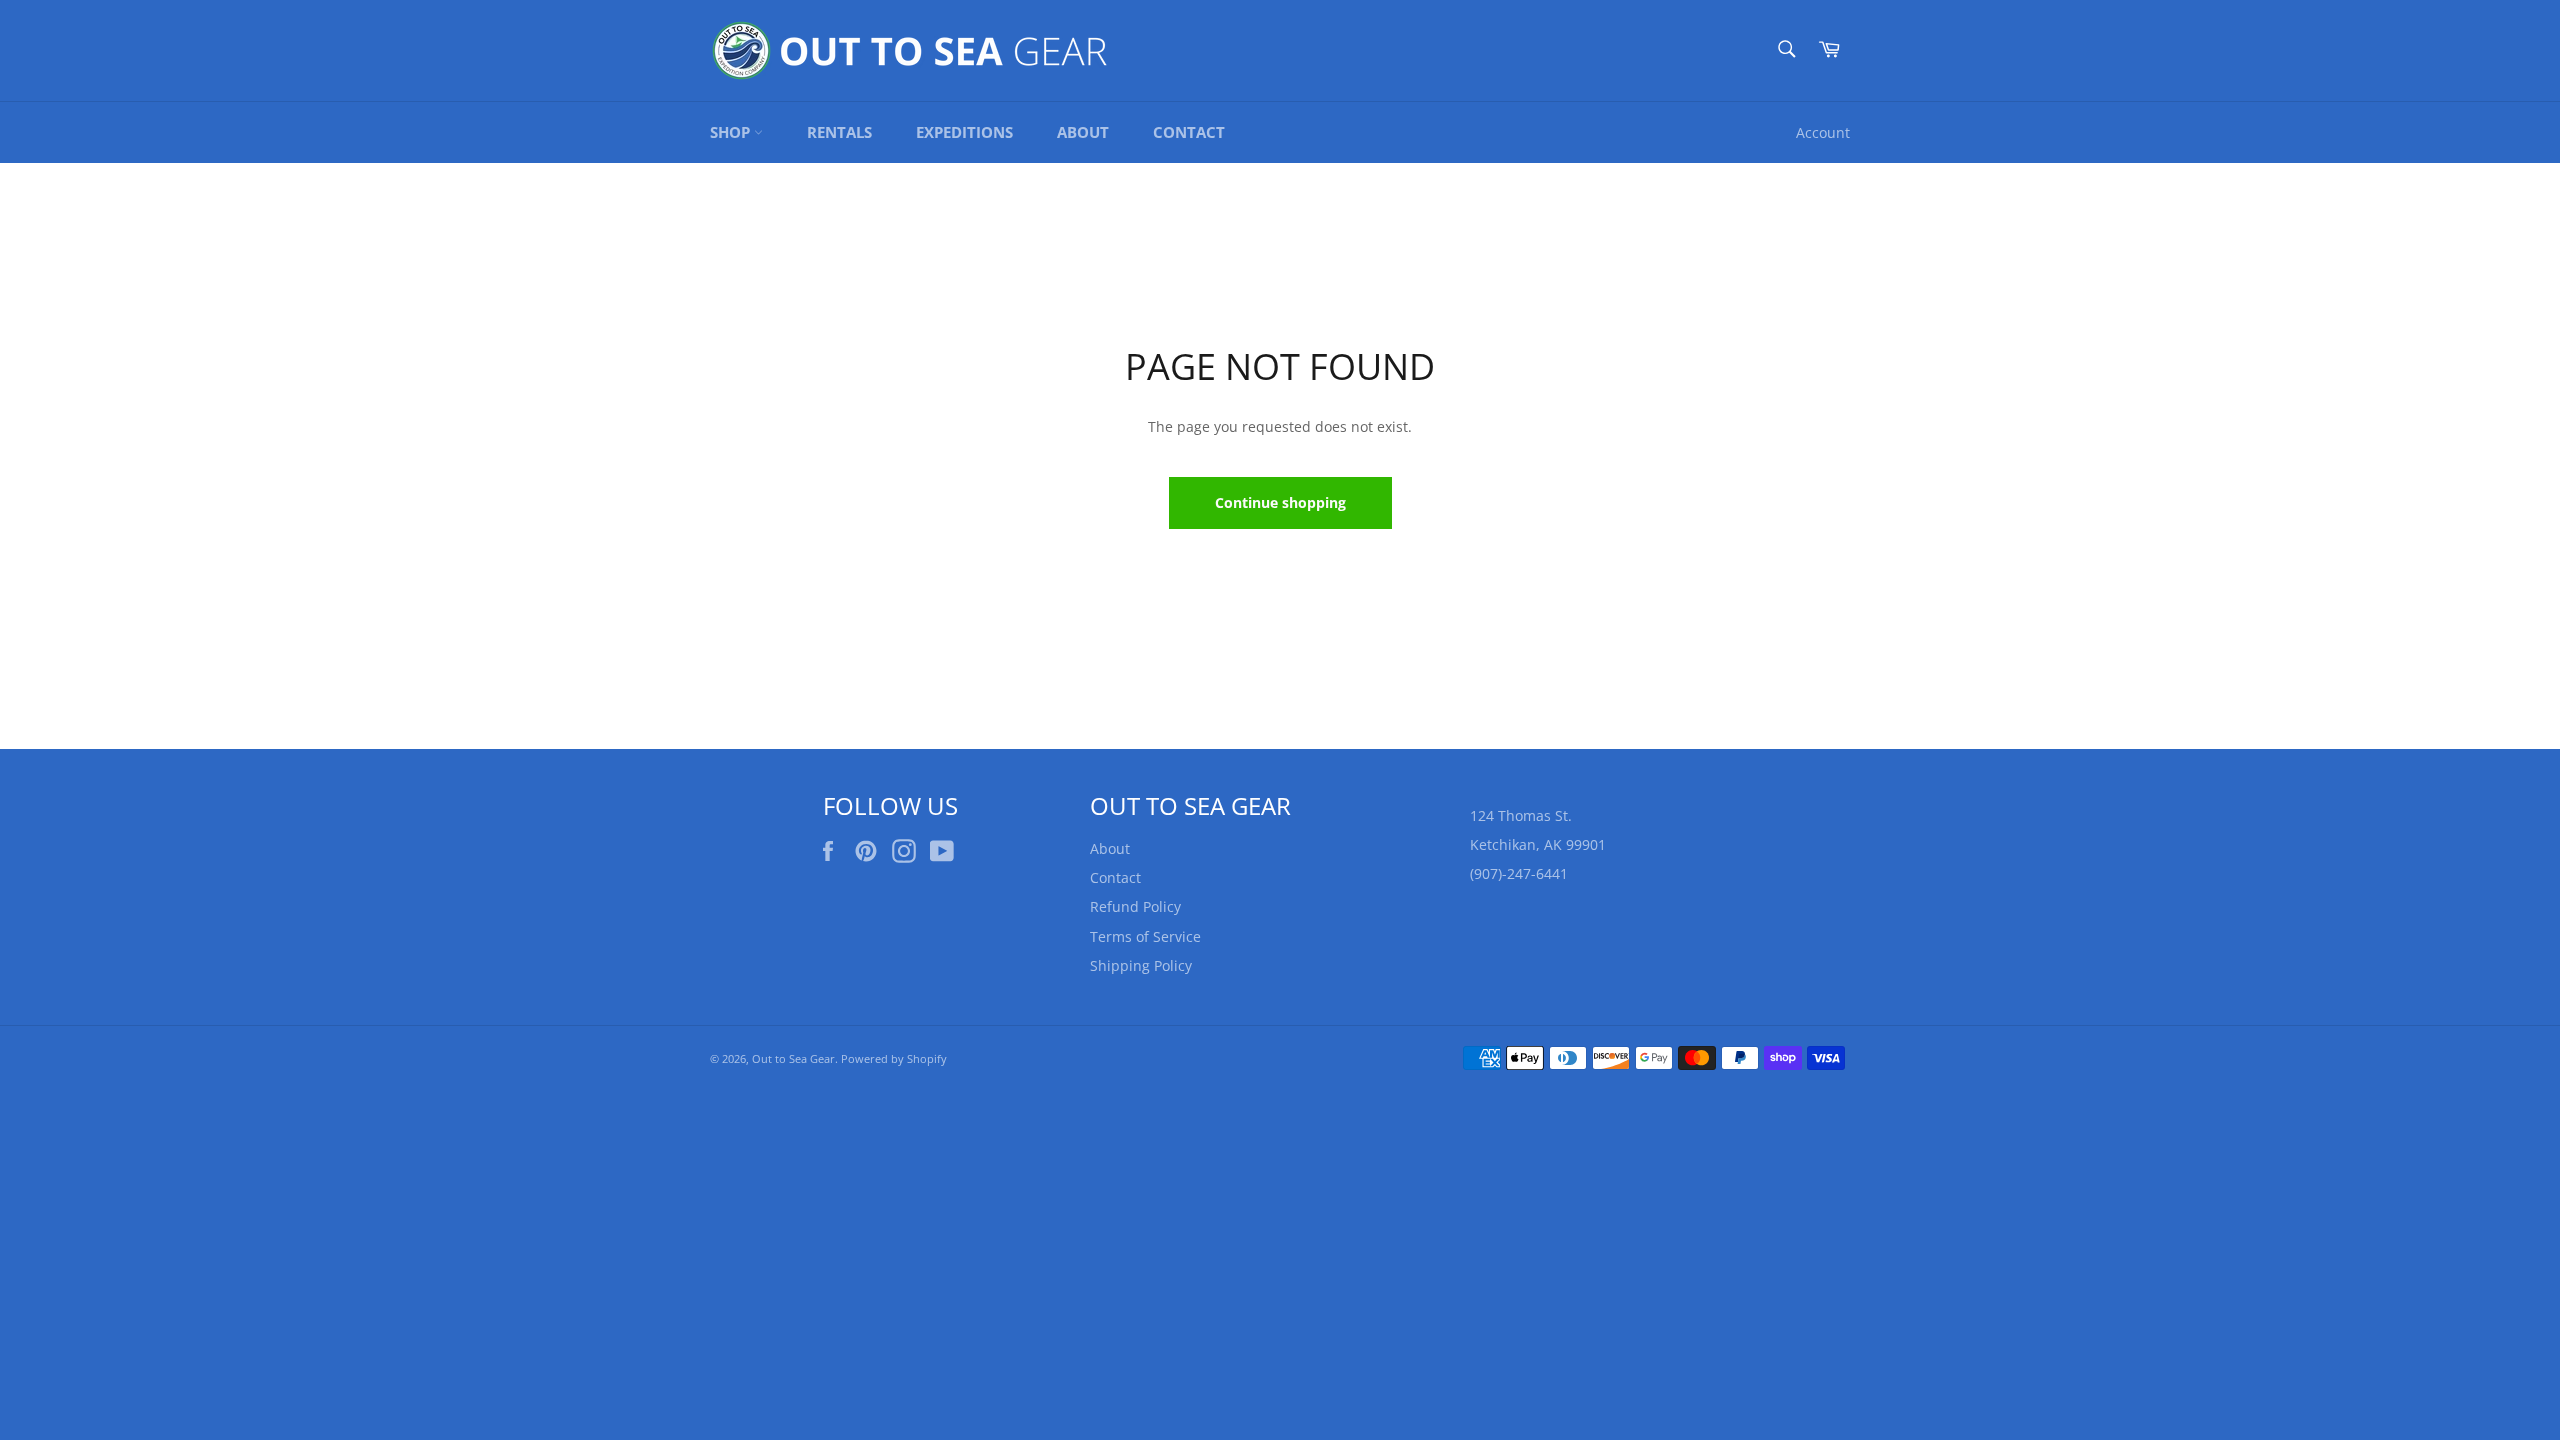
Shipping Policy (1141, 965)
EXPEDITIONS (964, 132)
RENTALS (839, 132)
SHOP (732, 132)
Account (1823, 132)
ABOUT (1083, 132)
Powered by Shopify (894, 1058)
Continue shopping (1280, 502)
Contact (1115, 877)
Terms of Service (1145, 936)
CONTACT (1189, 132)
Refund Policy (1135, 906)
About (1110, 848)
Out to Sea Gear (793, 1058)
